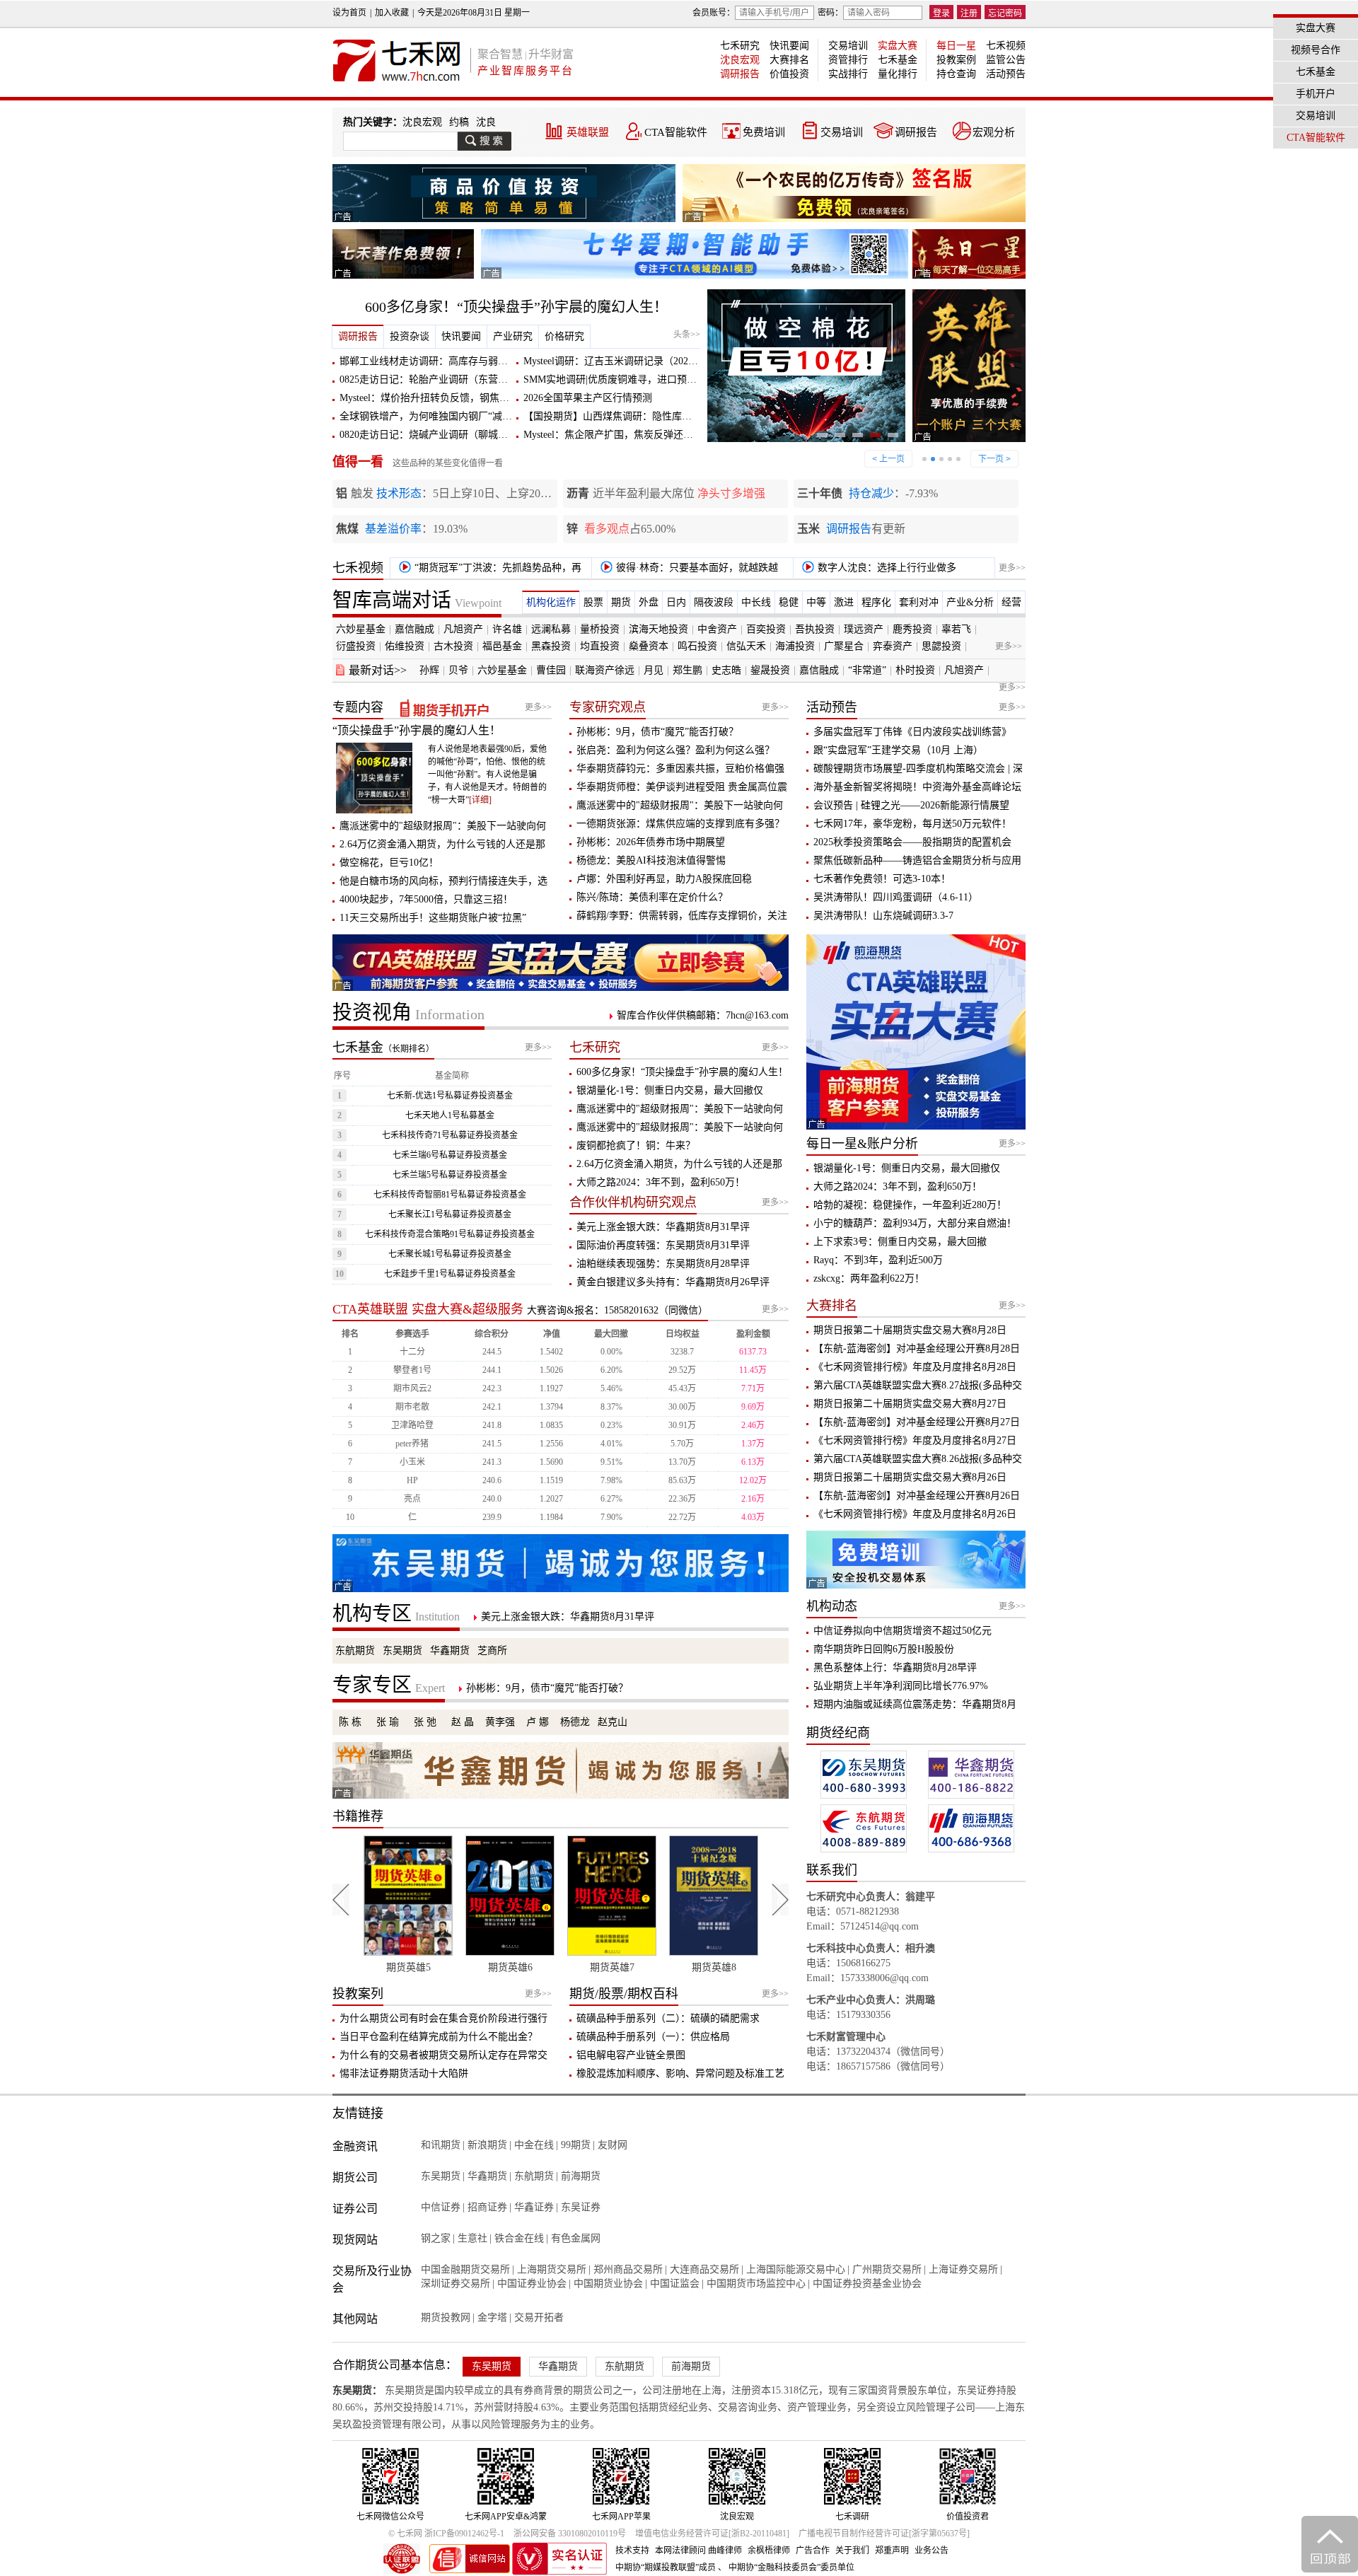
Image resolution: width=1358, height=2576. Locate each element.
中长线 (756, 602)
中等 (816, 602)
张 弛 (425, 1722)
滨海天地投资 (658, 629)
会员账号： (714, 13)
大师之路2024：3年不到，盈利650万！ (661, 1182)
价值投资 (789, 74)
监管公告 (1006, 60)
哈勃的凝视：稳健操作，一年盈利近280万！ (910, 1205)
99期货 (576, 2145)
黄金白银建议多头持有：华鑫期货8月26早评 (673, 1282)
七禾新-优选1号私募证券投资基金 (450, 1096)
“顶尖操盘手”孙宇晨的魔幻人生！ (417, 730)
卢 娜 (538, 1722)
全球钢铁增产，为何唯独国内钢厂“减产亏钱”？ (443, 416)
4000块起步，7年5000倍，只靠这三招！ (426, 899)
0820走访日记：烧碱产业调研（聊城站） (429, 435)
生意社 (472, 2238)
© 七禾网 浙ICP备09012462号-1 (446, 2534)
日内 (676, 602)
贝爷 (458, 670)
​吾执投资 (815, 629)
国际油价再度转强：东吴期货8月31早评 (663, 1245)
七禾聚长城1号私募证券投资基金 (450, 1254)
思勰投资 (941, 646)
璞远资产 (864, 629)
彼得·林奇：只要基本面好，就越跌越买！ (687, 570)
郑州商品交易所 (628, 2269)
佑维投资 (405, 646)
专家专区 (389, 1685)
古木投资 (453, 646)
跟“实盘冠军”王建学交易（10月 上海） (898, 750)
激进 (844, 602)
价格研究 (564, 336)
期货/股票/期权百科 (624, 1994)
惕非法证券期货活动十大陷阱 (404, 2073)
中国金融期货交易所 (465, 2269)
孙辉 (429, 670)
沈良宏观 (740, 60)
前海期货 (581, 2176)
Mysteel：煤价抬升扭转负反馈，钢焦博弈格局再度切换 (459, 398)
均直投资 (600, 646)
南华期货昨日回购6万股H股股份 (884, 1649)
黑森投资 (551, 646)
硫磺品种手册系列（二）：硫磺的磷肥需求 (668, 2018)
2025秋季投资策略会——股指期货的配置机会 (912, 842)
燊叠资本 (649, 646)
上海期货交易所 (552, 2269)
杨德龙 (575, 1722)
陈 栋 (350, 1722)
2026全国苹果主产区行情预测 (588, 398)
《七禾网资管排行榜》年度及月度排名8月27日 (915, 1440)
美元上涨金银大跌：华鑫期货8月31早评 (663, 1227)
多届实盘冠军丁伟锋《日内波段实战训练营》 (912, 732)
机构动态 (832, 1606)
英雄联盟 (588, 132)
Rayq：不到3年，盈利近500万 (878, 1260)
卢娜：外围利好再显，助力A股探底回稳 (664, 879)
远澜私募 (551, 629)
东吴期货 (402, 1650)
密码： (830, 13)
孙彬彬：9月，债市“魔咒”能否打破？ (657, 732)
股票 (593, 602)
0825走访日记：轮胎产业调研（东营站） (429, 379)
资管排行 (848, 60)
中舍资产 (717, 629)
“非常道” (867, 670)
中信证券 (441, 2207)
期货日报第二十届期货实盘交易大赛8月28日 (910, 1330)
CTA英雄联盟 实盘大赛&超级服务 (428, 1309)
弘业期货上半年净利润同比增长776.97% (901, 1686)
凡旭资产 (463, 629)
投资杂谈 (410, 336)
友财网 (613, 2145)
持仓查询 (956, 74)
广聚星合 (844, 646)
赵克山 (613, 1722)
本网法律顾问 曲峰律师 (698, 2551)
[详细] (480, 800)
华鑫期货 (450, 1650)
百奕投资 (766, 629)
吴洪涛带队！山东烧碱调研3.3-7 (883, 916)
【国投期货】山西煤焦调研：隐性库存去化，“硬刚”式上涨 (651, 416)
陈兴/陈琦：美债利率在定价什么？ (652, 897)
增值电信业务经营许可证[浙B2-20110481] (712, 2534)
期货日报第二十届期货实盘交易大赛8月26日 (910, 1477)
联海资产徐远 (605, 670)
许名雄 (507, 629)
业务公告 (932, 2551)
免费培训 (764, 132)
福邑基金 (502, 646)
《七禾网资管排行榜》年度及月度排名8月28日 (915, 1367)
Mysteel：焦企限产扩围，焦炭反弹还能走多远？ (628, 435)
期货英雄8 (612, 1967)
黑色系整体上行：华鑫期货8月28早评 (895, 1667)
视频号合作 (1316, 50)
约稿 (459, 122)
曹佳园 (551, 670)
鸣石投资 (697, 646)
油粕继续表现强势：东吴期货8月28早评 (663, 1264)
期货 (621, 602)
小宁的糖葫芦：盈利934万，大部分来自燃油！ (915, 1223)
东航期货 (355, 1650)
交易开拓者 (539, 2317)
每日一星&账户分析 (862, 1144)
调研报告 (740, 74)
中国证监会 (675, 2284)
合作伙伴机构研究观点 (633, 1202)
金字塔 (492, 2317)
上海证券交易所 (963, 2269)
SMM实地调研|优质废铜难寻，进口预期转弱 (620, 379)
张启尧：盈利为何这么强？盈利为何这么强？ (675, 750)
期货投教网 (446, 2317)
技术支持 (632, 2551)
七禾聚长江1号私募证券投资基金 (450, 1214)
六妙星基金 (361, 629)
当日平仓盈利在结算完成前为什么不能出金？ (439, 2037)
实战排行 (848, 74)
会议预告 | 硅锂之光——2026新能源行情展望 (911, 805)
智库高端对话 (417, 600)
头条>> (687, 335)
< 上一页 (888, 459)
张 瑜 (388, 1722)
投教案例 (956, 60)
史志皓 (726, 670)
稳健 (789, 602)
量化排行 (898, 74)
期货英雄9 (714, 1967)
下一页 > (994, 459)
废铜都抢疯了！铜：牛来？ (636, 1145)
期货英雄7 (510, 1967)
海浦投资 (795, 646)
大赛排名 (789, 60)
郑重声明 (892, 2551)
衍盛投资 (356, 646)
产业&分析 (970, 602)
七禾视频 (1006, 46)
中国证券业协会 (532, 2284)
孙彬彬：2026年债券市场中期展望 (651, 842)
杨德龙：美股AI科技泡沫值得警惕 (651, 860)
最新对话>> (378, 670)
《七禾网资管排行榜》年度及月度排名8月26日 (915, 1514)
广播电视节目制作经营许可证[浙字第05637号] (884, 2534)
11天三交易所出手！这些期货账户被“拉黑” (433, 918)
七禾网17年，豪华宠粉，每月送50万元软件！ (912, 824)
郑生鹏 (687, 670)
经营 (1011, 602)
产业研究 (513, 336)
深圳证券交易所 (455, 2284)
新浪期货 (487, 2145)
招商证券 (487, 2207)
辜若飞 (956, 629)
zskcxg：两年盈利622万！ (869, 1278)
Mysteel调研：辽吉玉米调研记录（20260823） (623, 361)
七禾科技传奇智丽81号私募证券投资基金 (450, 1195)
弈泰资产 (893, 646)
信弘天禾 (746, 646)
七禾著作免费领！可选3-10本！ (882, 879)
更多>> (1012, 568)
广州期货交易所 (887, 2269)
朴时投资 (915, 670)
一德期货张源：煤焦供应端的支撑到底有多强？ (680, 824)
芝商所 (492, 1650)
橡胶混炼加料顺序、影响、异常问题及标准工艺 (680, 2073)
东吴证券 (581, 2207)
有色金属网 (576, 2238)
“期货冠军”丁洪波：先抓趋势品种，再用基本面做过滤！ (488, 570)
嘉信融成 (414, 629)
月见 (654, 670)
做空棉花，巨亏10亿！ (389, 863)
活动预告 (1006, 74)
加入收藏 (392, 13)
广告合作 (813, 2551)
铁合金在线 (519, 2238)
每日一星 (956, 46)
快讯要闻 (789, 46)
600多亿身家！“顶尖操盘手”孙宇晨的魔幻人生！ (516, 307)
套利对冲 (919, 602)
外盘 (649, 602)
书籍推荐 (358, 1816)
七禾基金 (898, 60)
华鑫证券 (534, 2207)
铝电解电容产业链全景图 (631, 2055)
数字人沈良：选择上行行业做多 (886, 568)
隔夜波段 (714, 602)
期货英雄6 (408, 1967)
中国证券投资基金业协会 (867, 2284)
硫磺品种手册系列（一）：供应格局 (653, 2037)
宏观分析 (994, 132)
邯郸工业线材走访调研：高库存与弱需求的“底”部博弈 (458, 361)
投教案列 (358, 1994)
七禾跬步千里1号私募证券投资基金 (450, 1274)
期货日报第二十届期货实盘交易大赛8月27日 (910, 1404)
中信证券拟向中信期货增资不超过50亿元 (903, 1631)
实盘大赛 (898, 46)
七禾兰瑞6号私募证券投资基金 (450, 1155)
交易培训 (848, 46)
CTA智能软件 (676, 132)
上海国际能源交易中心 (796, 2269)
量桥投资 (600, 629)
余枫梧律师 (769, 2551)
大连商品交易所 (704, 2269)
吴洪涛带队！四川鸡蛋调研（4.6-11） (896, 897)
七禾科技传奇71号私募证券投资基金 (450, 1135)
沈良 (486, 122)
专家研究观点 (608, 707)
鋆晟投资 (770, 670)
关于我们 (852, 2551)
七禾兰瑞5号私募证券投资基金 (450, 1175)
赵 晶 (463, 1722)
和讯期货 (441, 2145)
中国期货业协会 (608, 2284)
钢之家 (436, 2238)
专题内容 (358, 707)
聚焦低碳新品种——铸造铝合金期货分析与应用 (917, 860)
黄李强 (500, 1722)
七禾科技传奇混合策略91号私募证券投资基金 (450, 1234)
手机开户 (1316, 94)
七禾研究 (740, 46)
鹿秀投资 (912, 629)
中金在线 (534, 2145)
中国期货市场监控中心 (756, 2284)
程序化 (876, 602)
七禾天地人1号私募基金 (450, 1115)
